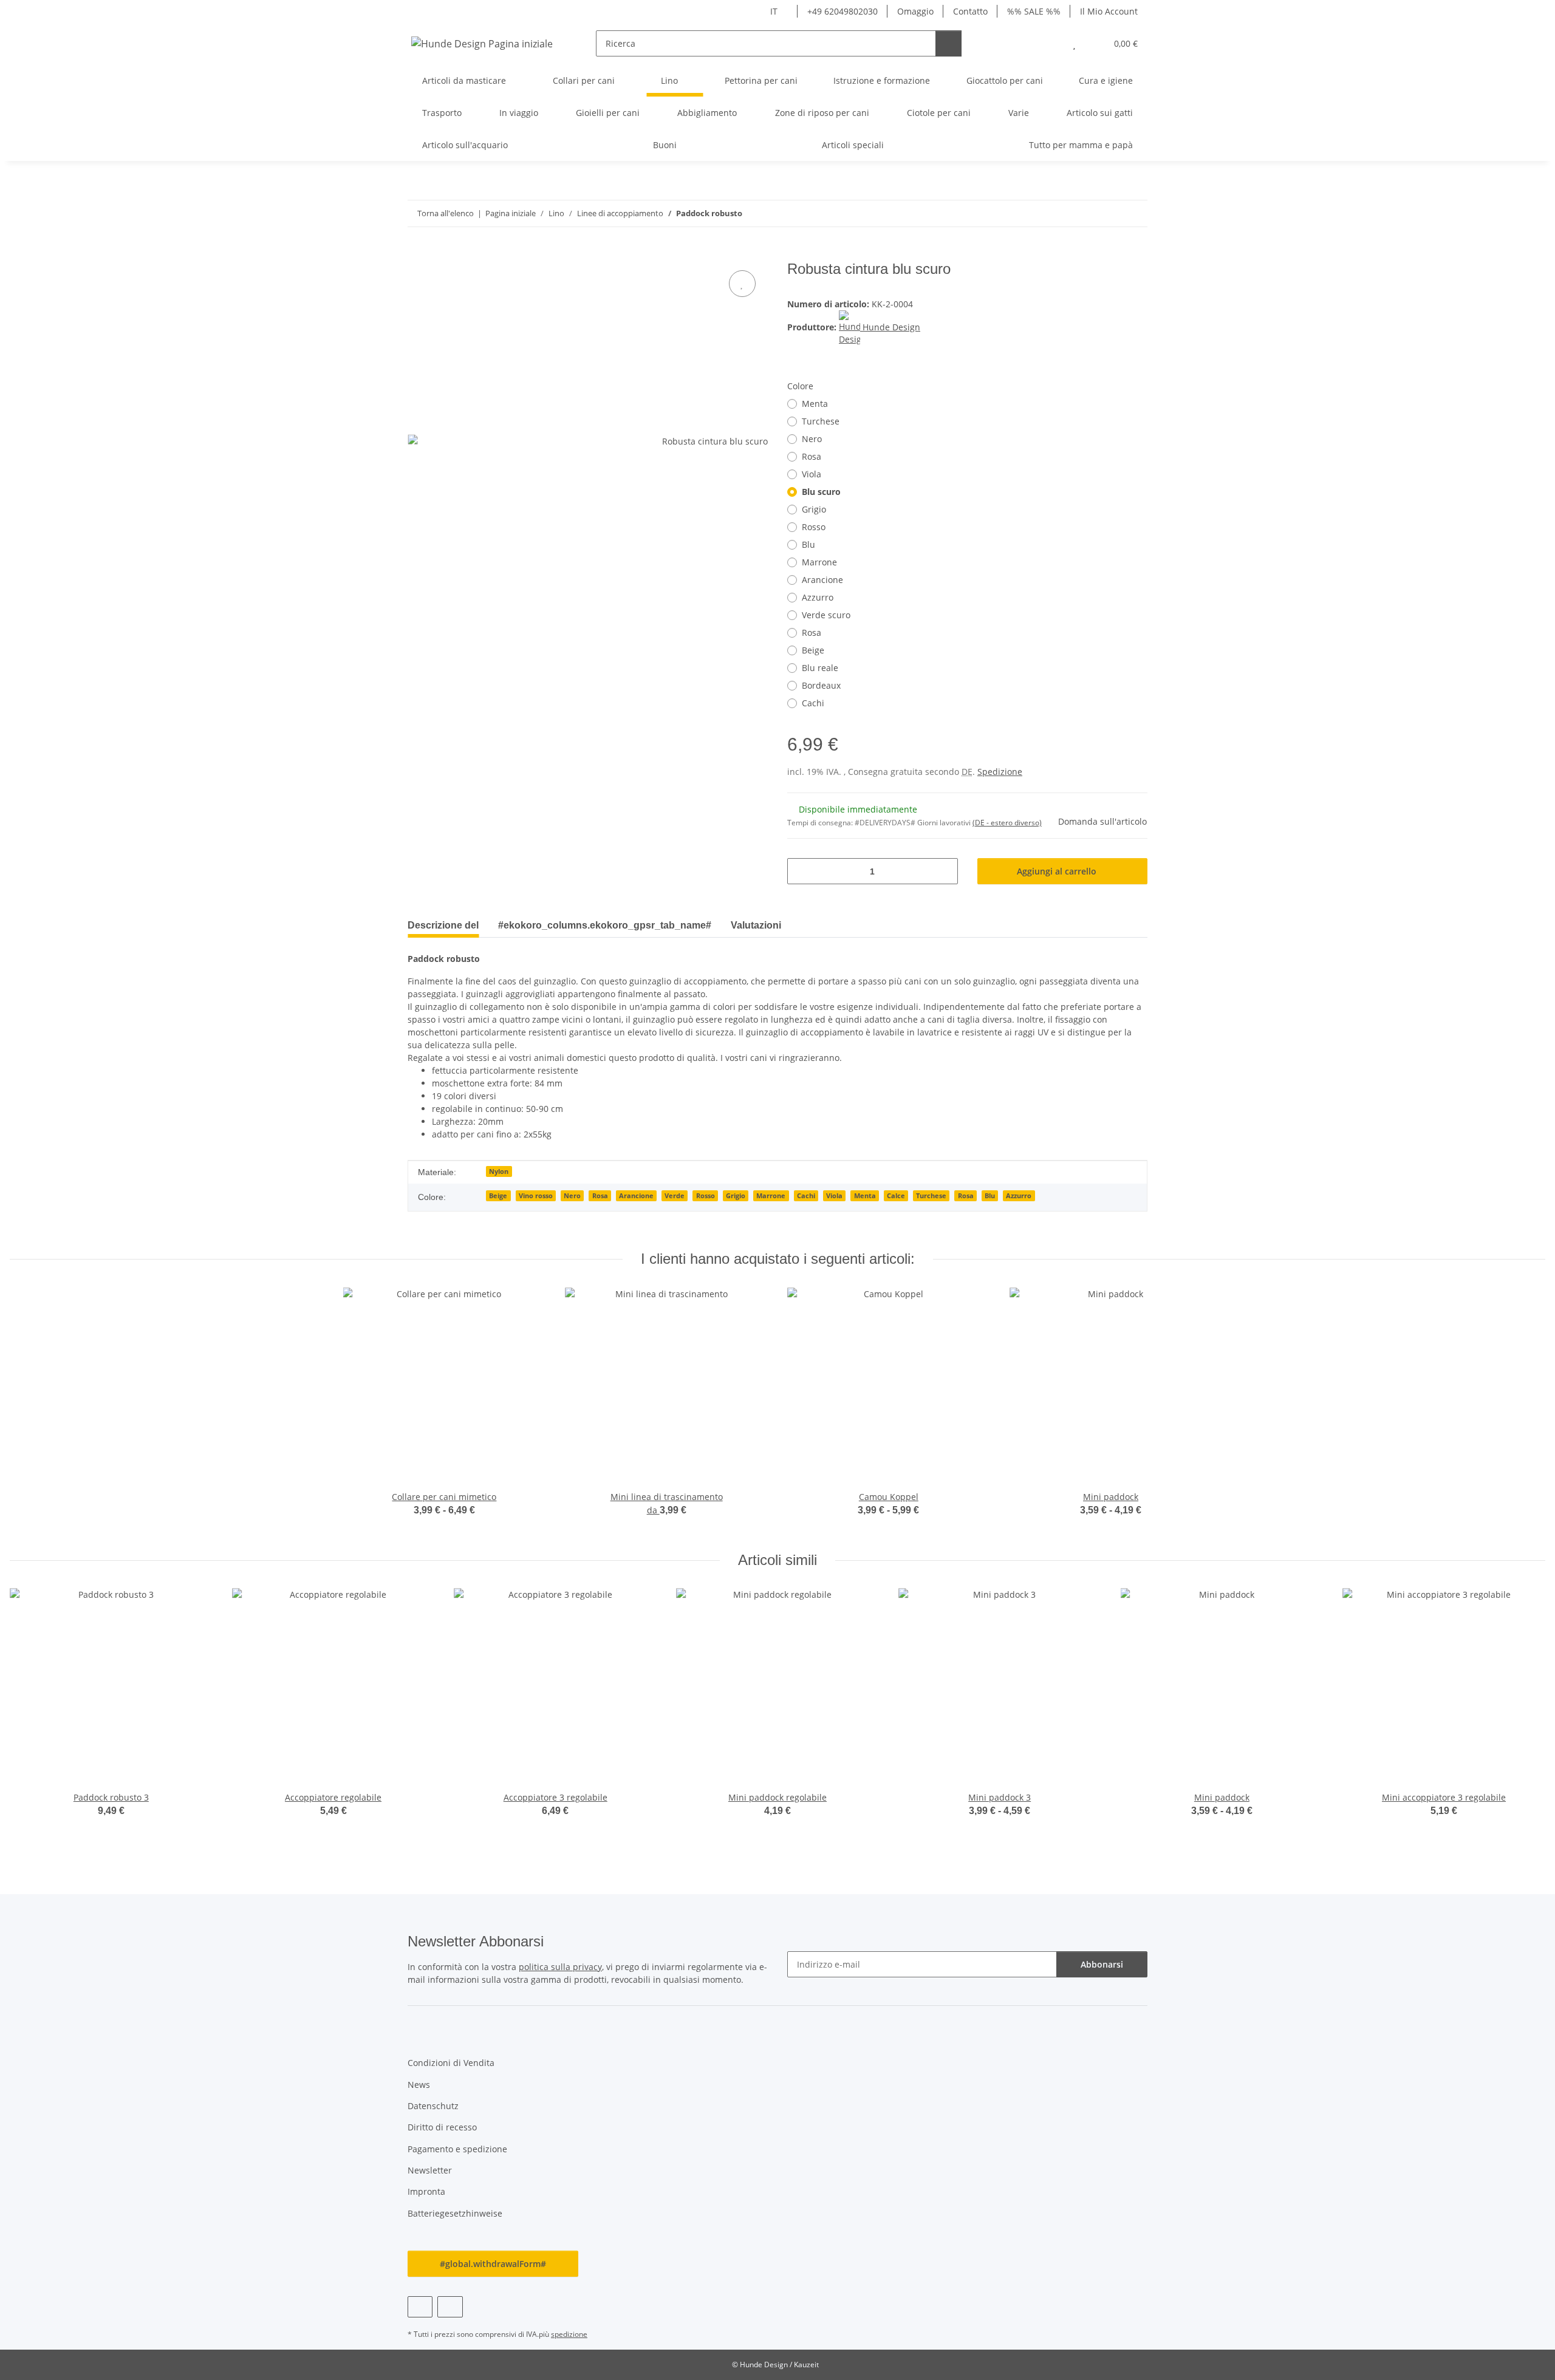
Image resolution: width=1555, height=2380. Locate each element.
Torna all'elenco (446, 213)
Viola (812, 474)
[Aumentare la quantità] (944, 871)
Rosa (812, 456)
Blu (808, 544)
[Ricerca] (948, 43)
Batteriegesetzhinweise (455, 2213)
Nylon (499, 1171)
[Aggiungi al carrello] (417, 254)
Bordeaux (821, 685)
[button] (1050, 43)
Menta (815, 404)
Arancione (822, 580)
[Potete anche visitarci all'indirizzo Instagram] (450, 2307)
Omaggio (915, 11)
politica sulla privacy (560, 1967)
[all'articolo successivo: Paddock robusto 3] (1134, 213)
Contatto (970, 11)
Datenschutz (433, 2106)
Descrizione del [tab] (443, 925)
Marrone (819, 562)
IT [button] (774, 11)
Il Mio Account (1109, 11)
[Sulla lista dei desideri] (742, 284)
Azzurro (818, 597)
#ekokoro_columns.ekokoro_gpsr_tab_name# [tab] (605, 925)
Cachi (813, 703)
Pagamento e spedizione (457, 2149)
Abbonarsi (1102, 1964)
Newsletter (430, 2170)
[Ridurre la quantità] (801, 871)
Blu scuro (821, 492)
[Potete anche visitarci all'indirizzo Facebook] (420, 2307)
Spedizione (1000, 772)
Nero (812, 439)
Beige (813, 650)
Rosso (814, 527)
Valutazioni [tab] (756, 925)
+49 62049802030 (842, 11)
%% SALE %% (1034, 11)
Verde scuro (826, 615)
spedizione (569, 2334)
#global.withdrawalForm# (493, 2264)
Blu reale (820, 668)
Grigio (814, 509)
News (419, 2085)
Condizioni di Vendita (451, 2063)
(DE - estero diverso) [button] (1007, 823)
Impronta (426, 2191)
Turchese (821, 421)
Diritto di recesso (442, 2127)
